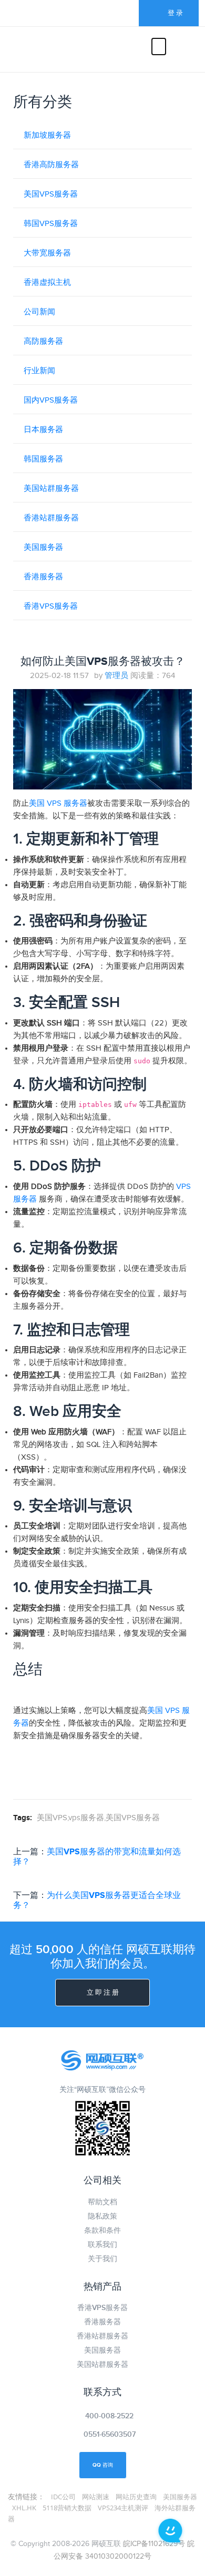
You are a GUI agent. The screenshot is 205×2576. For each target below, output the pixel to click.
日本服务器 (43, 430)
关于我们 (102, 2259)
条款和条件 (102, 2230)
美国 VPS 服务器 (58, 803)
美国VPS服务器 (51, 194)
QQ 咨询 (103, 2465)
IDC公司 (63, 2497)
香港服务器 (43, 577)
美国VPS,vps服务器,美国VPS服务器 (98, 1818)
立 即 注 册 (103, 1993)
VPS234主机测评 (123, 2508)
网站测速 (96, 2497)
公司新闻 (39, 312)
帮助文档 (102, 2202)
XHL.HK (24, 2508)
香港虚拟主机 (47, 283)
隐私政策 (102, 2216)
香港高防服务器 (51, 165)
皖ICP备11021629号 (154, 2544)
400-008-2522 (109, 2416)
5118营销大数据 (67, 2508)
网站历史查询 (136, 2497)
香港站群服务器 (51, 518)
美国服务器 (43, 547)
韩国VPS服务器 (51, 224)
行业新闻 (39, 371)
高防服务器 (43, 341)
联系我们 (102, 2245)
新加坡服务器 (47, 135)
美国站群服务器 (51, 489)
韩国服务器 (43, 459)
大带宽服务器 (47, 253)
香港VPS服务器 (51, 606)
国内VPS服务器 (51, 400)
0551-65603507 (110, 2434)
